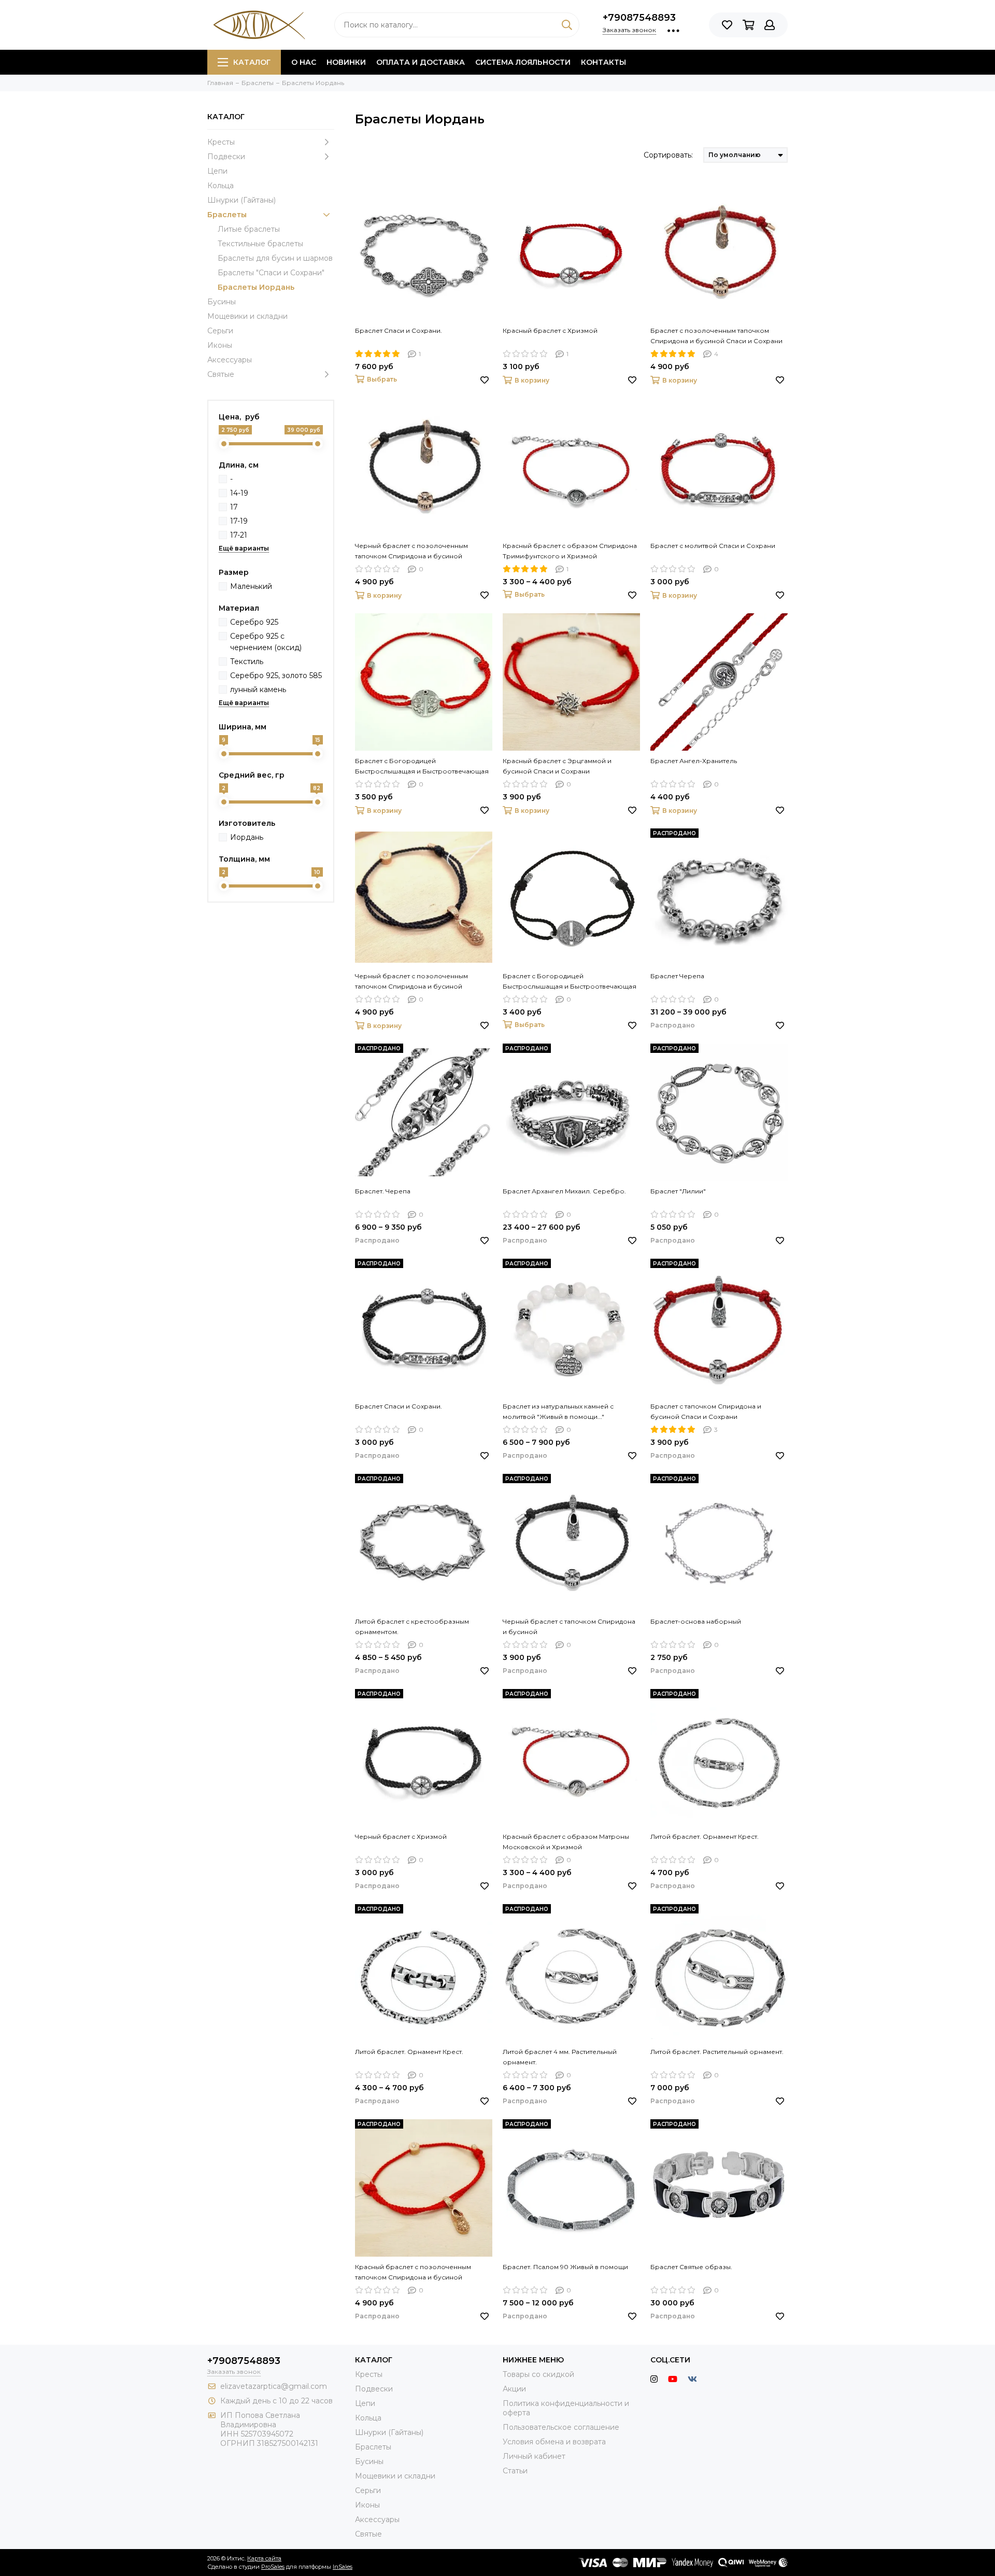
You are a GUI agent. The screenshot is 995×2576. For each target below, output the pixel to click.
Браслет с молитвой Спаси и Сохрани (713, 546)
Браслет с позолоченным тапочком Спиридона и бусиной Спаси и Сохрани (716, 336)
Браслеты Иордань (256, 287)
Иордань (247, 837)
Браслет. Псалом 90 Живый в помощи (565, 2267)
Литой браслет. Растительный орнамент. (717, 2052)
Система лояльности (523, 62)
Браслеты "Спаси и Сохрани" (271, 273)
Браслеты (227, 215)
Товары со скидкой (538, 2374)
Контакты (603, 62)
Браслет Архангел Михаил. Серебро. (564, 1191)
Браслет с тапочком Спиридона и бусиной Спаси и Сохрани (706, 1411)
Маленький (251, 586)
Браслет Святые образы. (691, 2267)
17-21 (239, 535)
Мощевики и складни (247, 316)
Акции (514, 2389)
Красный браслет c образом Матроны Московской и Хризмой (566, 1842)
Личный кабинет (534, 2456)
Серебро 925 (254, 622)
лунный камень (258, 689)
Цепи (217, 171)
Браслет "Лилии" (678, 1191)
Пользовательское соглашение (561, 2427)
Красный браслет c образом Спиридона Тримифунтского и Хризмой (570, 551)
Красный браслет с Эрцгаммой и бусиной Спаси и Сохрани (557, 766)
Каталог (252, 62)
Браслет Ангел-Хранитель (694, 761)
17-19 (239, 521)
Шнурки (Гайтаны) (241, 200)
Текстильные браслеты (260, 244)
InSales (343, 2567)
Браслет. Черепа (383, 1191)
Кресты (221, 142)
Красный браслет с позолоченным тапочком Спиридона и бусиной (413, 2272)
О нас (304, 62)
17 (234, 507)
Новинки (346, 62)
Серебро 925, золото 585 (276, 675)
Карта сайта (264, 2558)
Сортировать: (668, 155)
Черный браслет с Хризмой (401, 1836)
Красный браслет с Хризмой (550, 330)
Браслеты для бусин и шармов (275, 258)
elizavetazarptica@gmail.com (274, 2386)
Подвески (226, 157)
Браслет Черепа (677, 976)
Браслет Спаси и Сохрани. (399, 330)
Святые (221, 374)
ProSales (273, 2567)
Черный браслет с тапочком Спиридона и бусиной (569, 1627)
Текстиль (247, 661)
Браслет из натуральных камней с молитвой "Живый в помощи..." (558, 1411)
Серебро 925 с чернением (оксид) (266, 642)
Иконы (220, 345)
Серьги (220, 331)
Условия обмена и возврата (554, 2442)
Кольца (221, 186)
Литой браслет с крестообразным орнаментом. (412, 1627)
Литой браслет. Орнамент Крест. (705, 1836)
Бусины (222, 302)
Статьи (515, 2471)
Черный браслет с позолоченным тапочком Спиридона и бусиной (411, 551)
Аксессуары (230, 360)
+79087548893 (639, 18)
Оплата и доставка (421, 62)
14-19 (239, 493)
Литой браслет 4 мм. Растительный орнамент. (560, 2057)
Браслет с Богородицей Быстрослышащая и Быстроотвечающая (422, 766)
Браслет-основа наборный (696, 1621)
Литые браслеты (249, 229)
